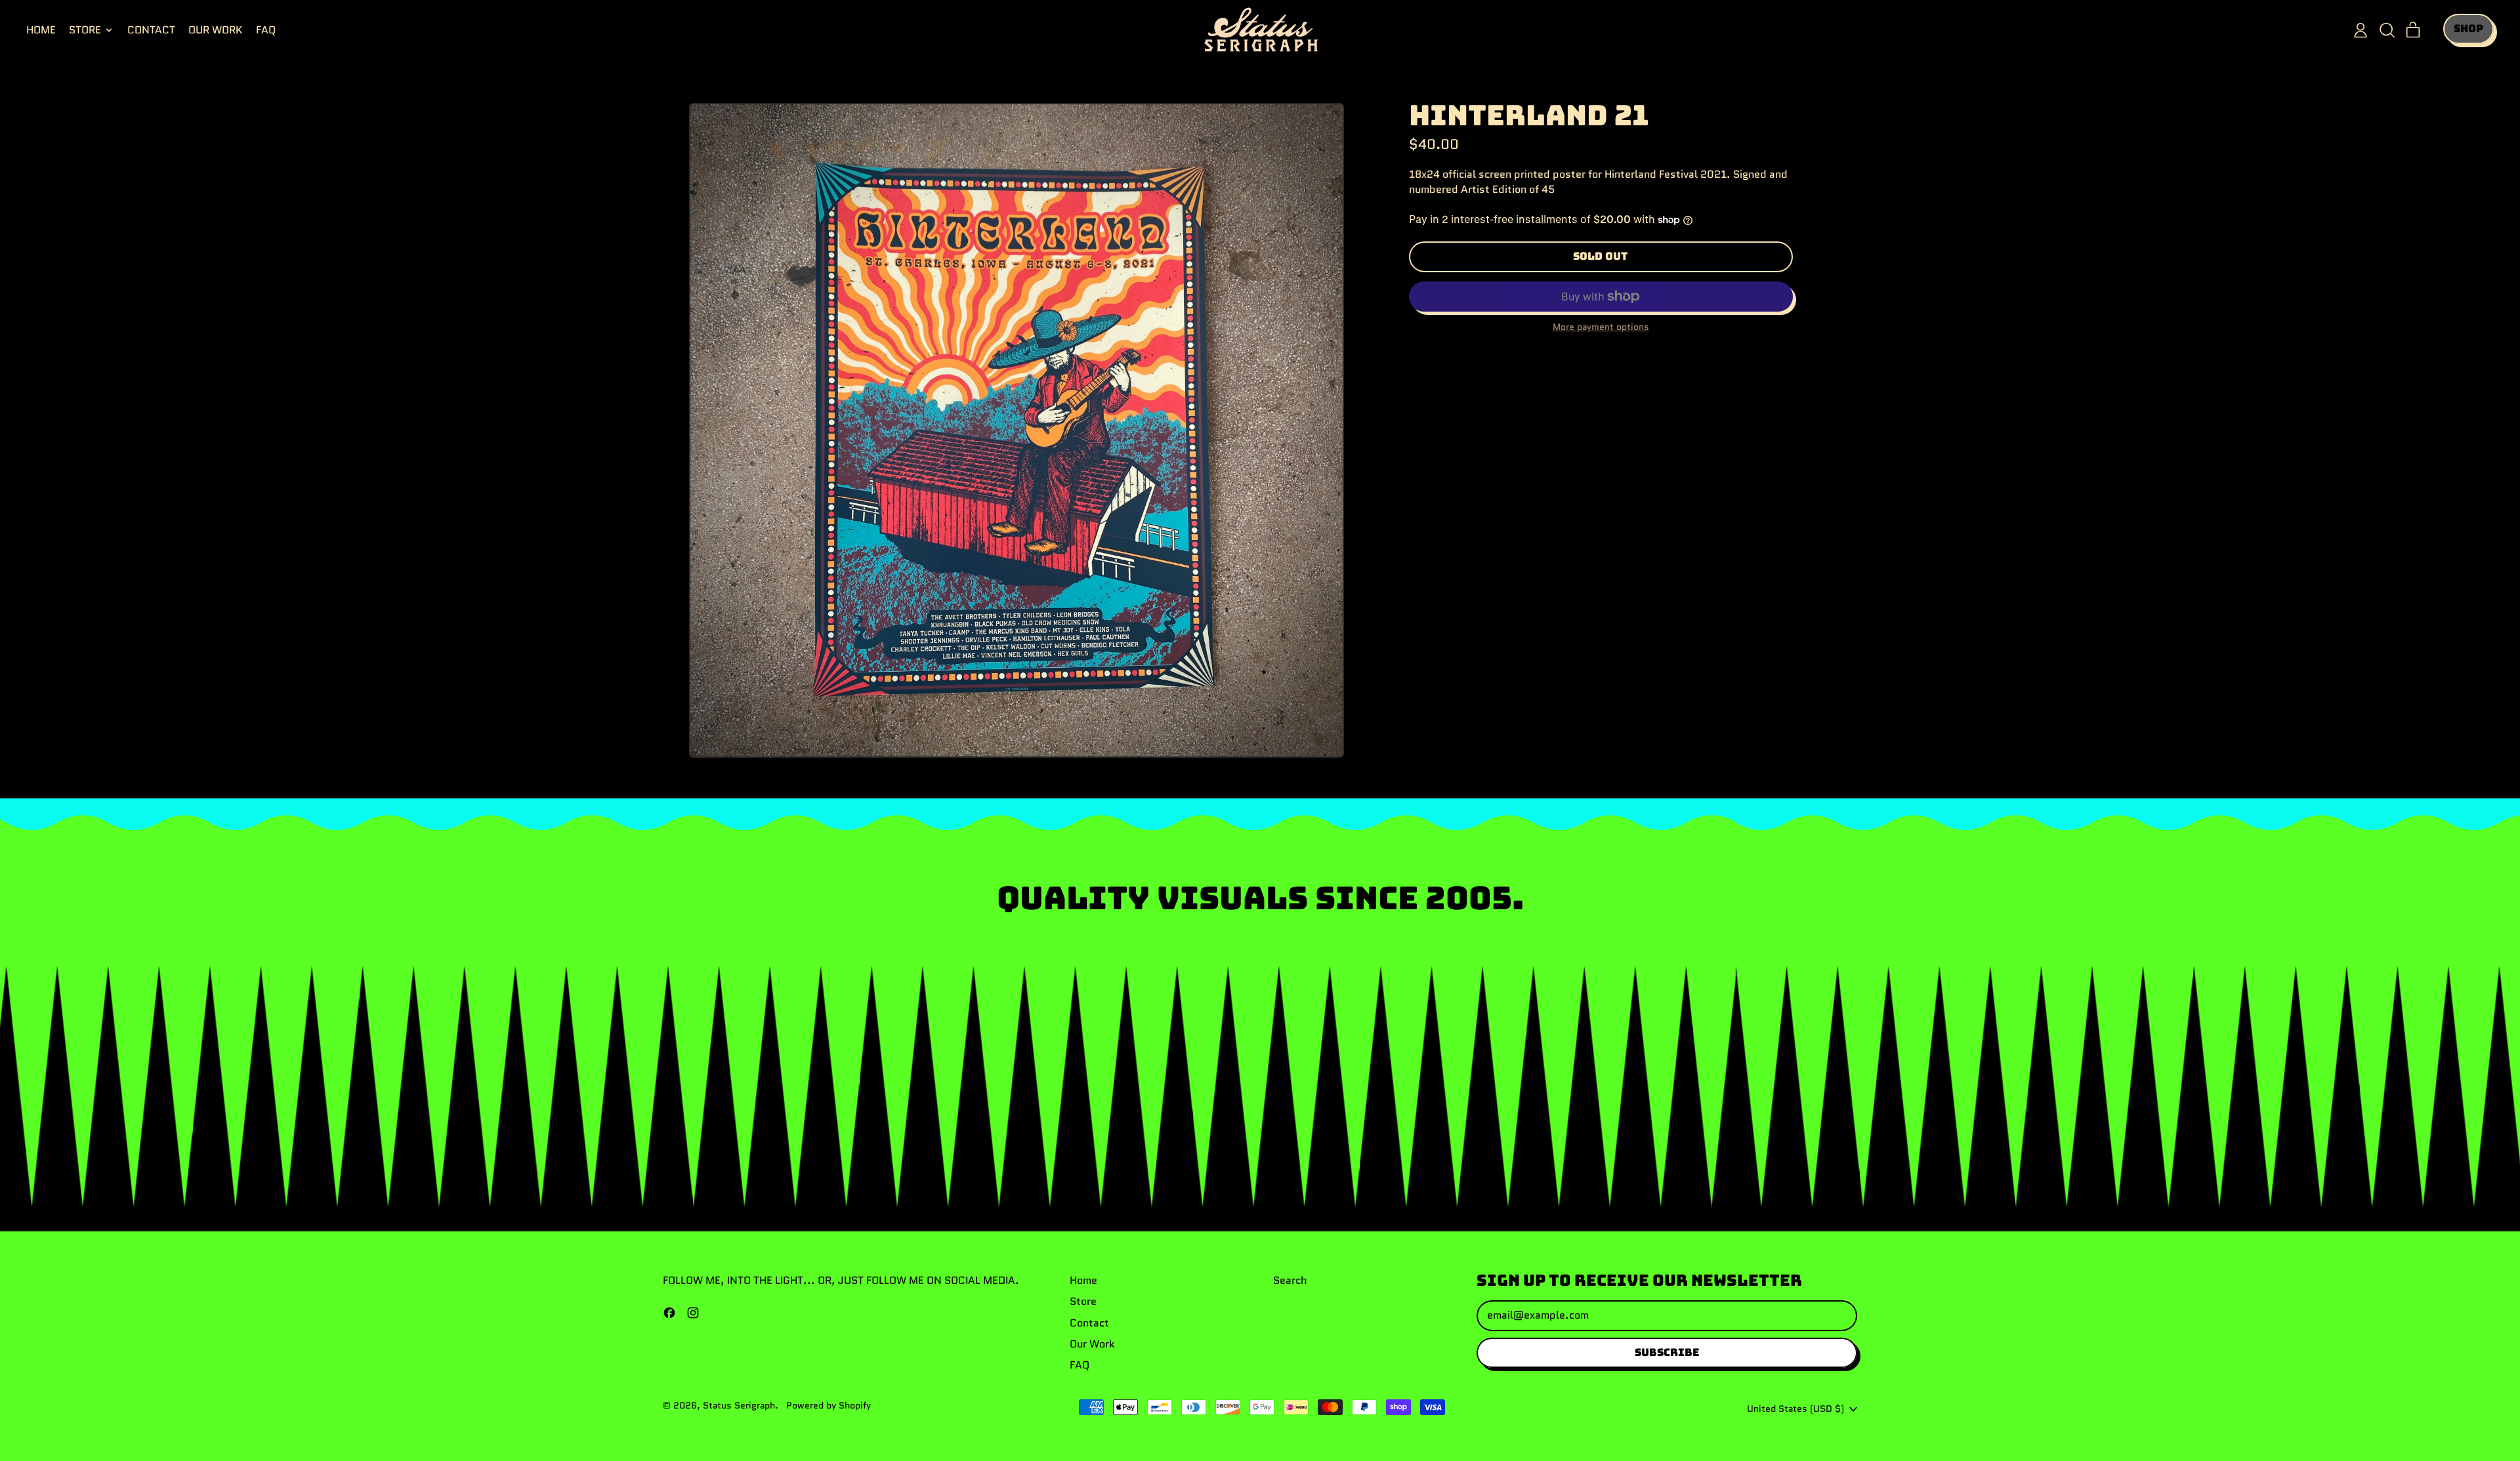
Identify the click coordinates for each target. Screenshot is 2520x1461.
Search (1290, 1280)
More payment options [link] (1601, 327)
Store (1083, 1301)
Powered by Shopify (829, 1405)
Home (41, 30)
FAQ (266, 30)
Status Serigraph (739, 1405)
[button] (2387, 30)
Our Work (216, 30)
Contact (151, 30)
